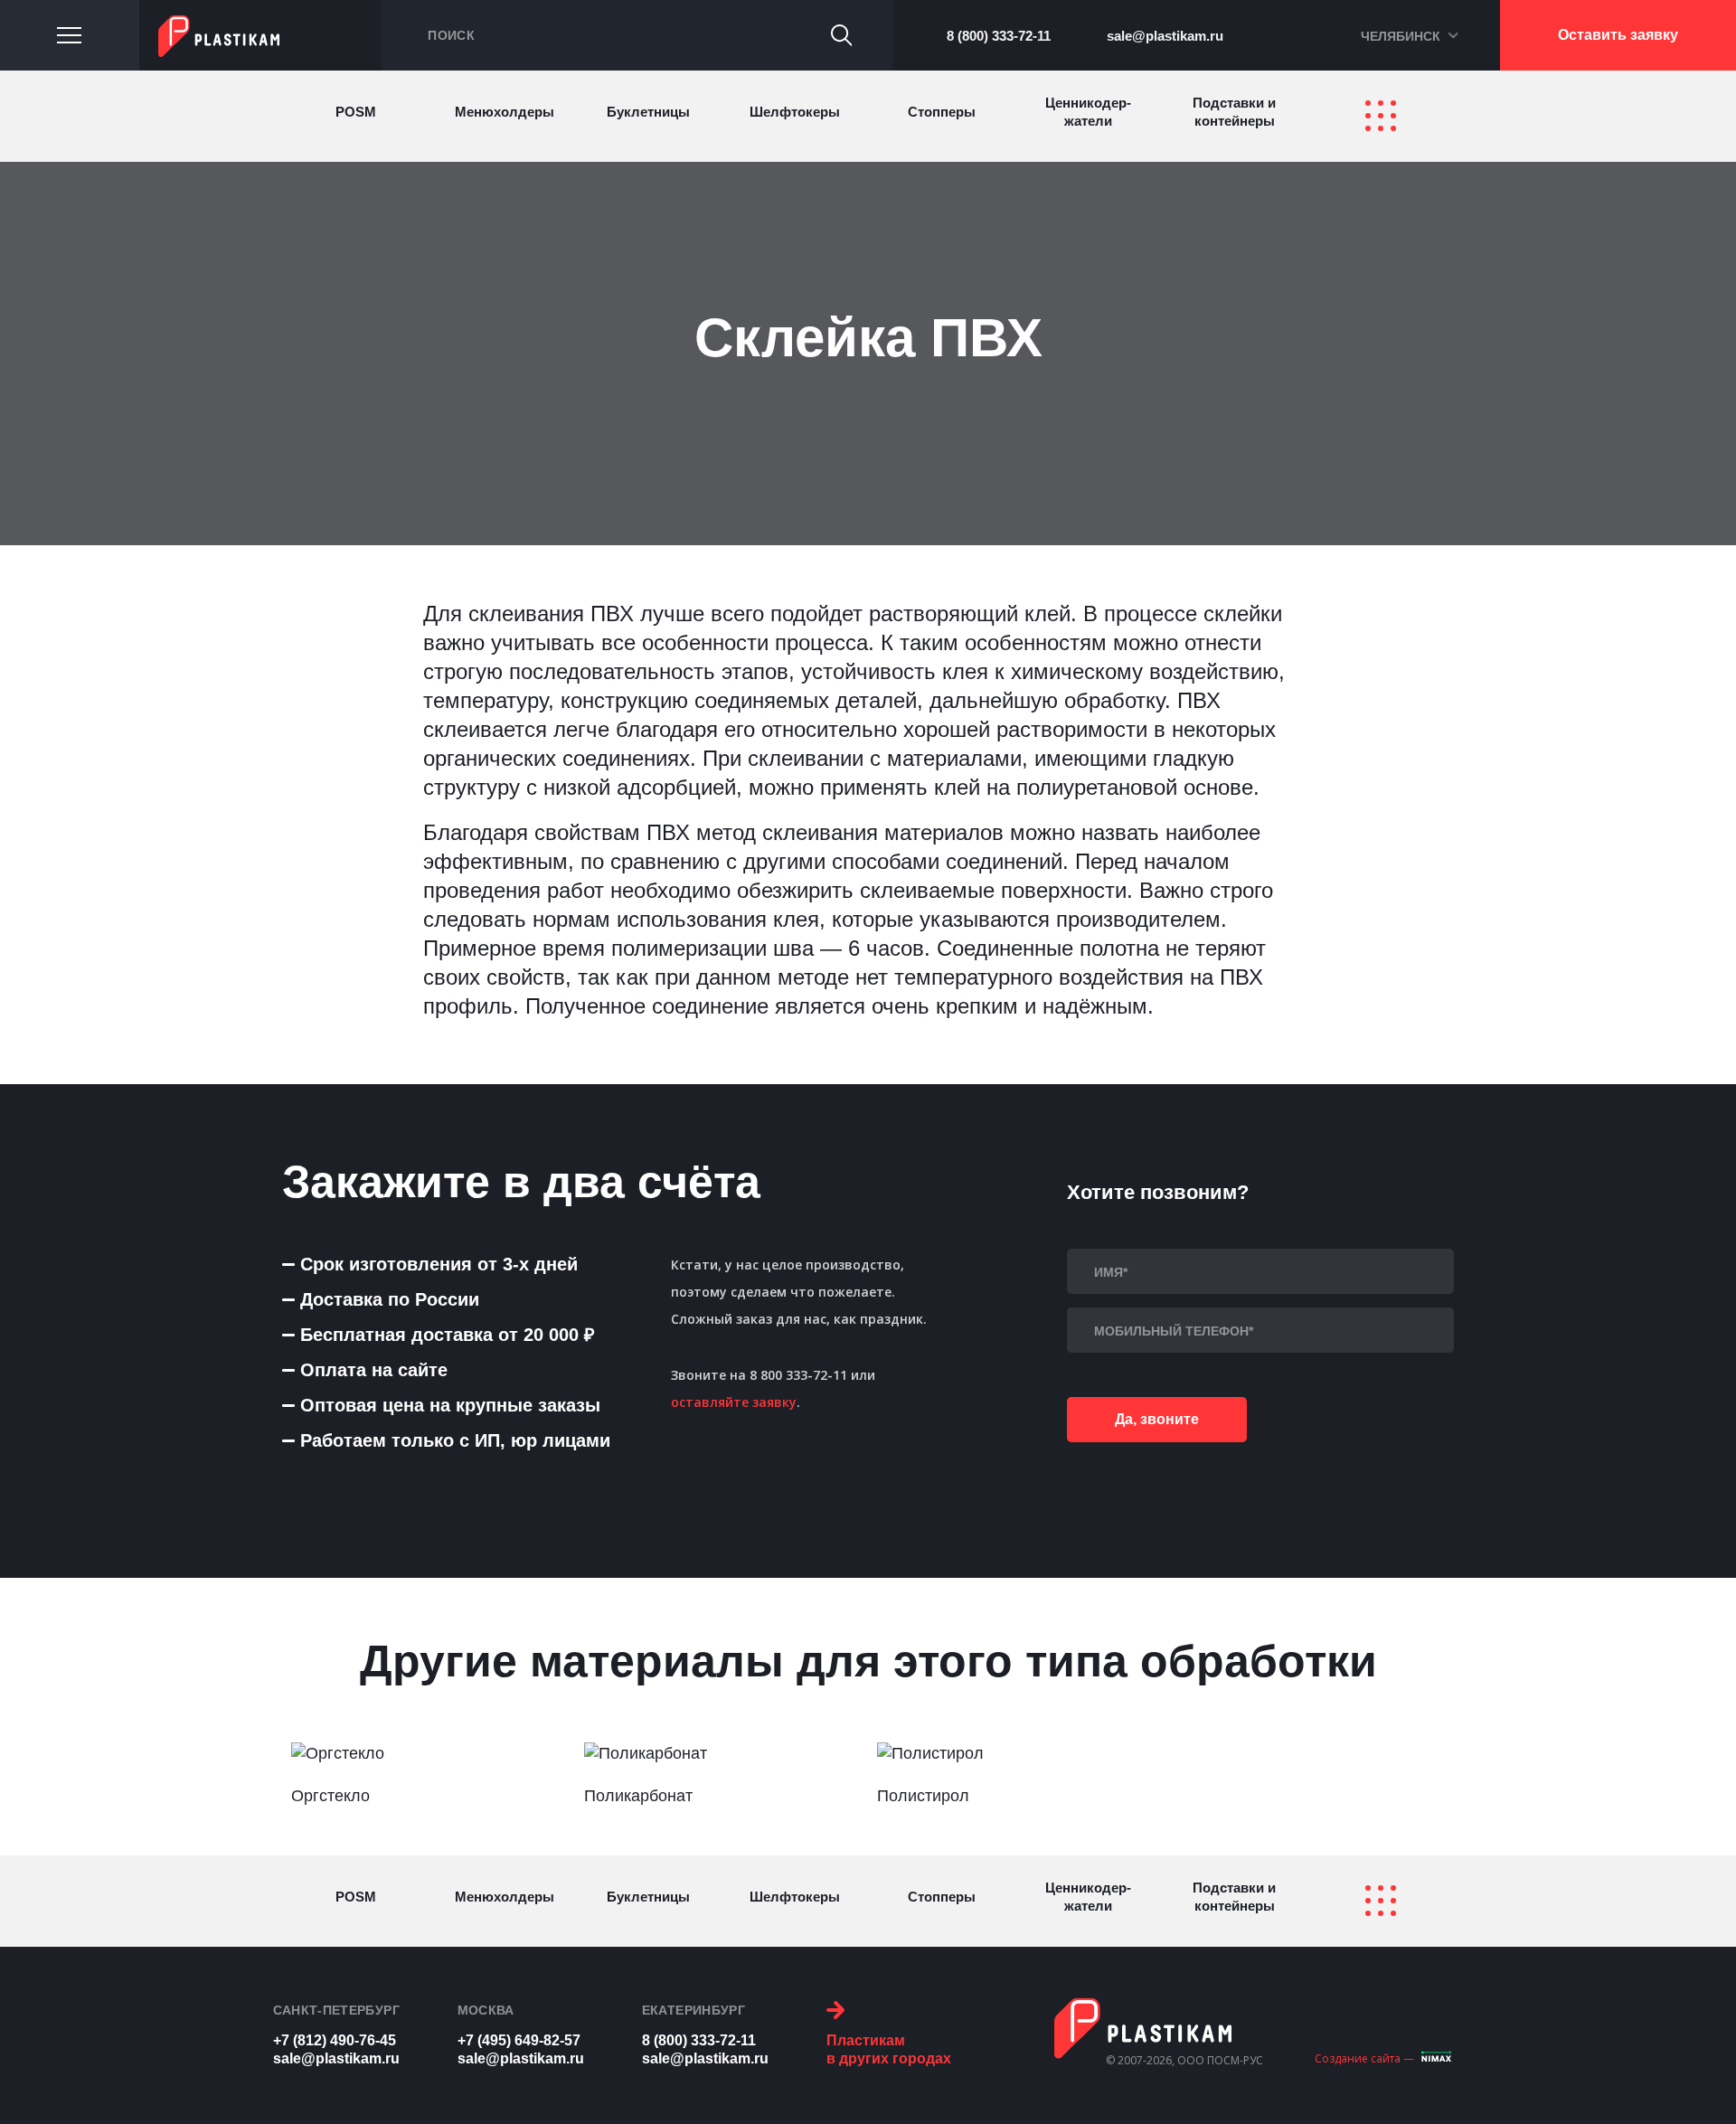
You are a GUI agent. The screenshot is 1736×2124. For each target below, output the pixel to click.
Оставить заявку (1618, 35)
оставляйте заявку (734, 1402)
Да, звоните (1157, 1419)
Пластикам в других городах (889, 2049)
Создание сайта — (1364, 2058)
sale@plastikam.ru (1165, 36)
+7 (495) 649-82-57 (519, 2040)
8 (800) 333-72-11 (999, 36)
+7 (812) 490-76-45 (335, 2040)
